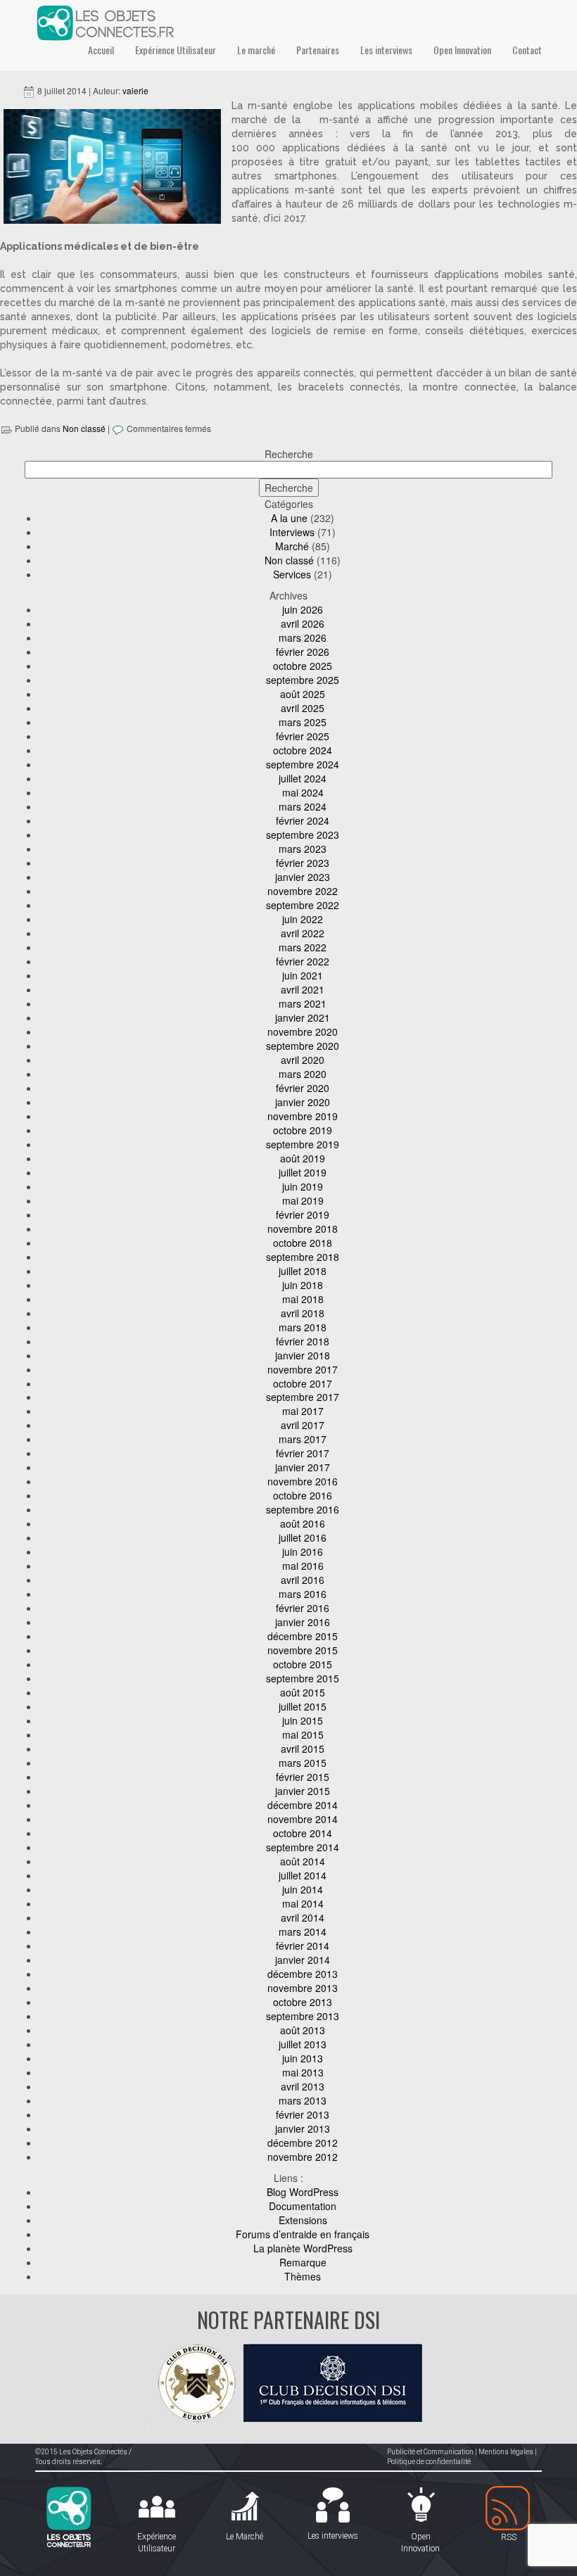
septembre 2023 (303, 835)
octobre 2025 (303, 666)
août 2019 (303, 1158)
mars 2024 (303, 806)
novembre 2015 (303, 1650)
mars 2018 (303, 1327)
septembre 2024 (303, 764)
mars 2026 (303, 637)
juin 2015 (303, 1720)
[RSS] (508, 2509)
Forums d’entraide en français (303, 2234)
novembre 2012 (303, 2157)
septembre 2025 (303, 680)
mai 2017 (303, 1411)
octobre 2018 (303, 1243)
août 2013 (303, 2030)
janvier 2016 (303, 1622)
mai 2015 (303, 1734)
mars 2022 (303, 947)
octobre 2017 (303, 1383)
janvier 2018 (303, 1355)
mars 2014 (303, 1931)
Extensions (303, 2220)
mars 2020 (303, 1074)
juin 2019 (303, 1186)
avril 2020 (303, 1060)
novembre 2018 (303, 1229)
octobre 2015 (303, 1664)
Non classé (84, 428)
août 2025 (303, 694)
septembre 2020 (303, 1046)
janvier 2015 (303, 1791)
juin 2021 (303, 975)
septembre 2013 (303, 2016)
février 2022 (303, 961)
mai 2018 (303, 1299)
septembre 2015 (303, 1678)
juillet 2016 (303, 1537)
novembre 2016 (303, 1481)
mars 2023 (303, 849)
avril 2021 (303, 989)
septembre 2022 (303, 905)
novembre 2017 (303, 1369)
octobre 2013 (303, 2002)
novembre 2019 (303, 1116)
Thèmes (303, 2276)
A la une (289, 518)
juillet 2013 (303, 2044)
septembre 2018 (303, 1257)
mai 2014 (303, 1903)
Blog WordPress (303, 2192)
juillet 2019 (303, 1172)
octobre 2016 (303, 1495)
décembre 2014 (303, 1805)
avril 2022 (303, 933)
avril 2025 (303, 708)
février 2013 (303, 2114)
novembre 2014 (303, 1819)
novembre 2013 (303, 1988)
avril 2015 (303, 1749)
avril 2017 (303, 1425)
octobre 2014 (303, 1833)
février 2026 (303, 652)
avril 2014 (303, 1917)
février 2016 (303, 1608)
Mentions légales (506, 2452)
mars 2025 (303, 722)
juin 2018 (303, 1285)
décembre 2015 (303, 1636)
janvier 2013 (303, 2128)
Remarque (303, 2262)
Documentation (303, 2206)
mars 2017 (303, 1439)
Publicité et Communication (430, 2452)
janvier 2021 (303, 1017)
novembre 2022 (303, 891)
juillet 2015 (303, 1706)
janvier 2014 (303, 1960)
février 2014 (303, 1946)
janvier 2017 (303, 1467)
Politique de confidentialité (429, 2462)
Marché (292, 546)
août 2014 (303, 1861)
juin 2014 (303, 1889)
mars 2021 (303, 1003)
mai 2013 (303, 2072)
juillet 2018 (303, 1271)
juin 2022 (303, 919)
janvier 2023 (303, 877)
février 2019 (303, 1214)
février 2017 (303, 1453)
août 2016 (303, 1523)
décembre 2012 (303, 2143)
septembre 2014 (303, 1847)
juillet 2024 (303, 778)
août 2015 (303, 1692)
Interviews (292, 532)
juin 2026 (303, 609)
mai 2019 (303, 1200)
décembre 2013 (303, 1974)
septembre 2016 (303, 1509)
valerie (135, 90)
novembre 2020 (303, 1032)
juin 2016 (303, 1552)
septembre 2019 (303, 1144)
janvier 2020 (303, 1102)
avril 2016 (303, 1580)
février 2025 (303, 736)
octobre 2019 (303, 1130)
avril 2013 (303, 2086)
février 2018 (303, 1341)
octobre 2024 (303, 750)
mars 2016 (303, 1594)
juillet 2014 (303, 1875)
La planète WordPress (303, 2248)
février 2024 (303, 820)
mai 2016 (303, 1566)
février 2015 (303, 1777)
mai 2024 (303, 792)
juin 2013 (303, 2058)
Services (292, 574)
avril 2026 (303, 623)
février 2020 (303, 1088)
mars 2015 (303, 1763)
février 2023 (303, 863)
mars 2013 (303, 2100)
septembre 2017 (303, 1397)
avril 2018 (303, 1313)
